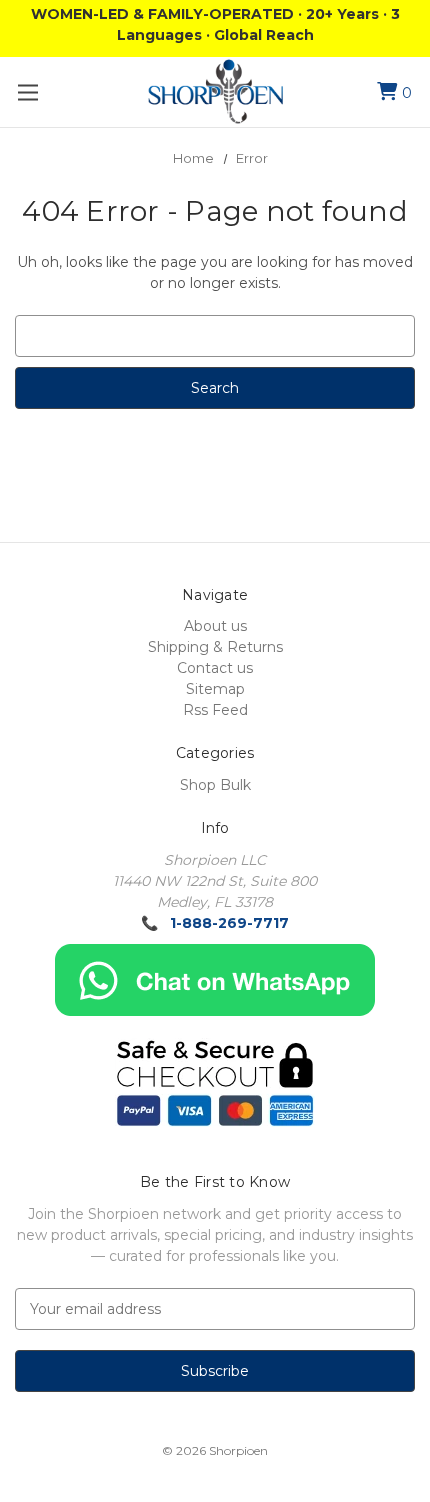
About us (215, 626)
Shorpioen (238, 1450)
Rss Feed (215, 710)
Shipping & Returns (215, 647)
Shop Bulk (215, 785)
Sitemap (215, 689)
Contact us (215, 668)
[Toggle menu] (27, 92)
